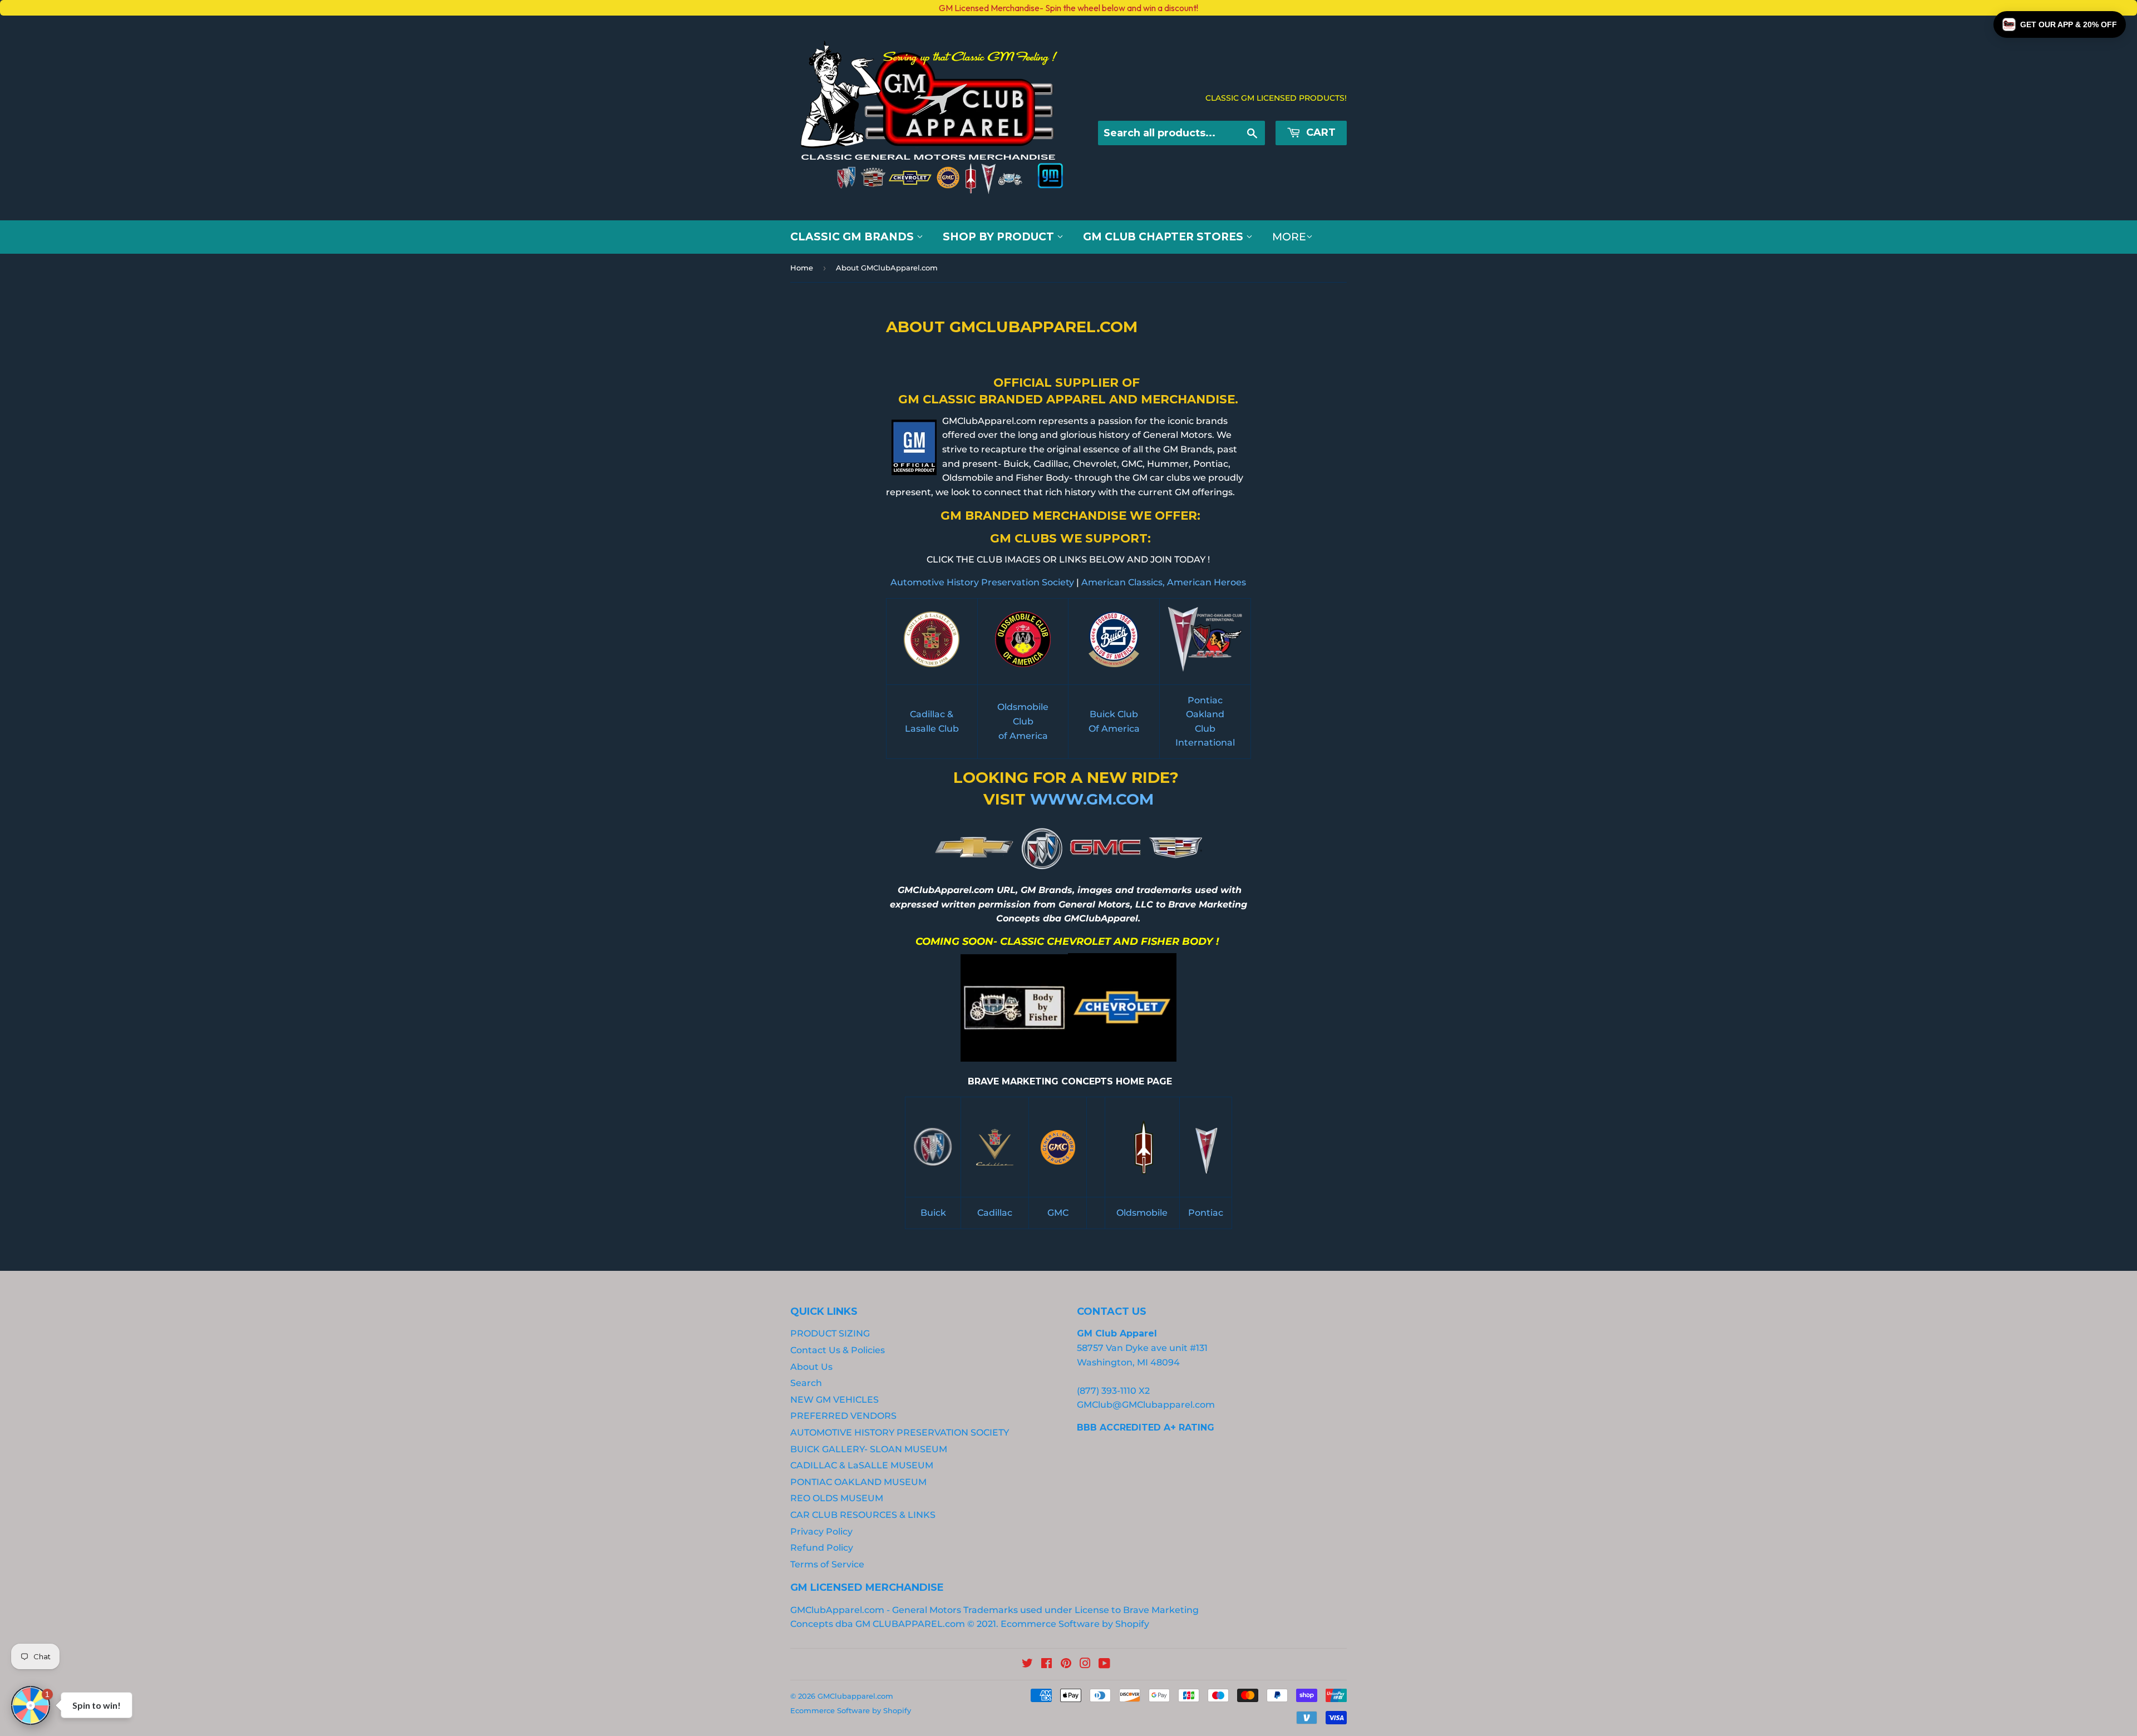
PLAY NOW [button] (322, 987)
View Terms (235, 948)
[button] (2060, 24)
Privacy (277, 948)
